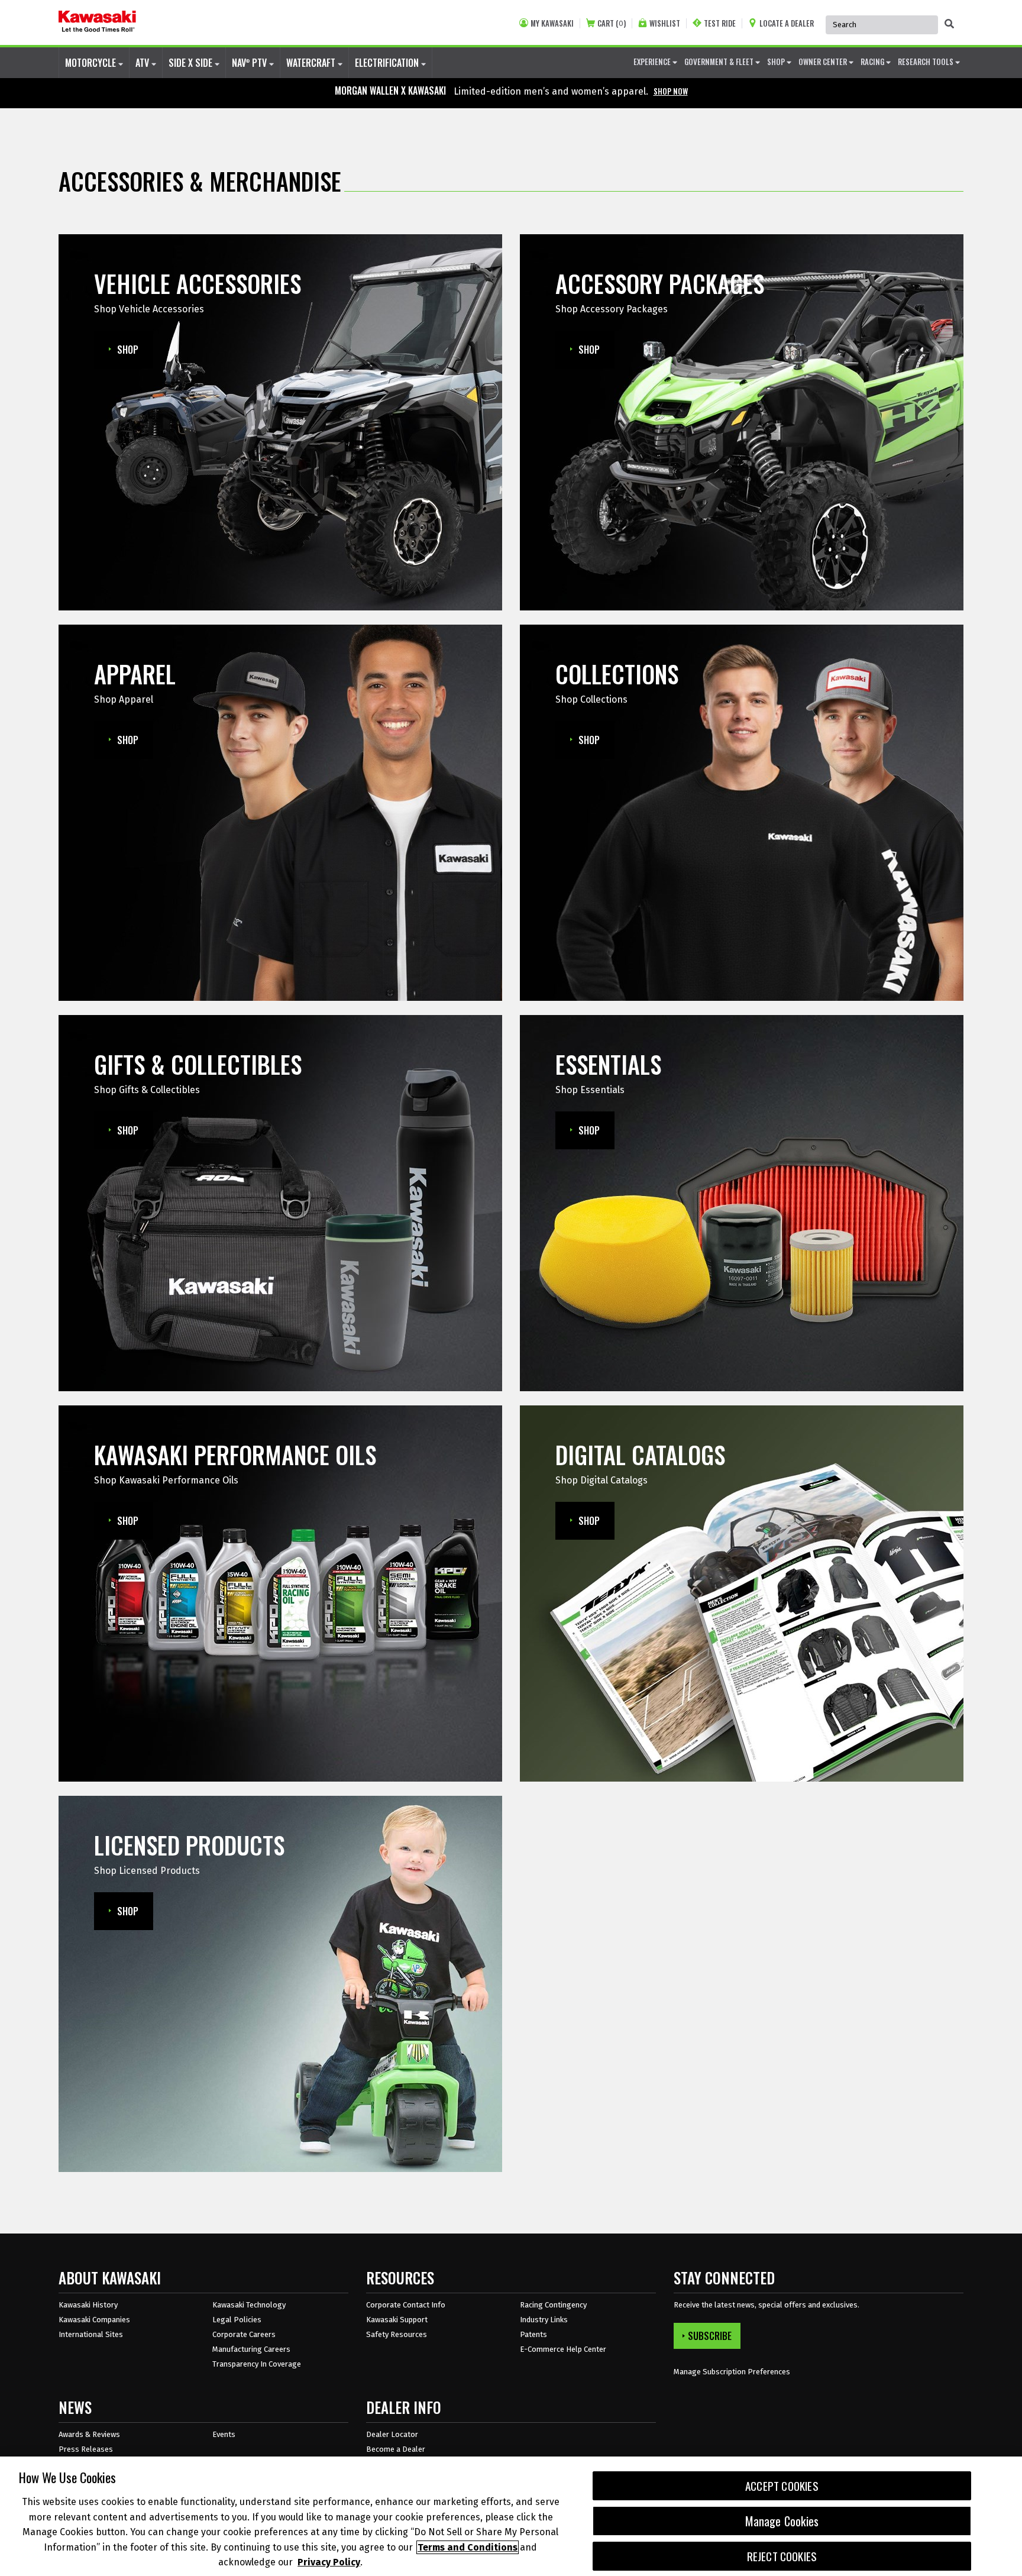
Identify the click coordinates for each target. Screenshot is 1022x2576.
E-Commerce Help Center (563, 2349)
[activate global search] (949, 24)
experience (653, 62)
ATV (143, 63)
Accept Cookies (782, 2486)
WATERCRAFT (312, 63)
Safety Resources (397, 2334)
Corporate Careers (244, 2334)
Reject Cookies (782, 2556)
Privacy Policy (329, 2562)
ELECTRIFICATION (388, 63)
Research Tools (926, 62)
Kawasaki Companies (94, 2320)
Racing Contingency (553, 2305)
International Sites (91, 2334)
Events (224, 2434)
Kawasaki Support (397, 2320)
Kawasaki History (88, 2305)
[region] (511, 2516)
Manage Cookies (782, 2521)
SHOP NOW (671, 91)
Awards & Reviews (89, 2434)
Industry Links (544, 2320)
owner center (824, 62)
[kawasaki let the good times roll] (97, 22)
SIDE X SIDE (192, 63)
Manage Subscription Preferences (732, 2372)
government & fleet (720, 62)
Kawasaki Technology (249, 2305)
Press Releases (86, 2449)
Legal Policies (237, 2320)
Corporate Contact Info (406, 2305)
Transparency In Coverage (257, 2364)
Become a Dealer (396, 2449)
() (612, 23)
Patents (533, 2334)
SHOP (777, 62)
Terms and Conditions (468, 2547)
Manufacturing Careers (251, 2349)
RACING (873, 62)
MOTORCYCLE (92, 63)
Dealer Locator (392, 2434)
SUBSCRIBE (710, 2336)
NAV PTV (250, 63)
